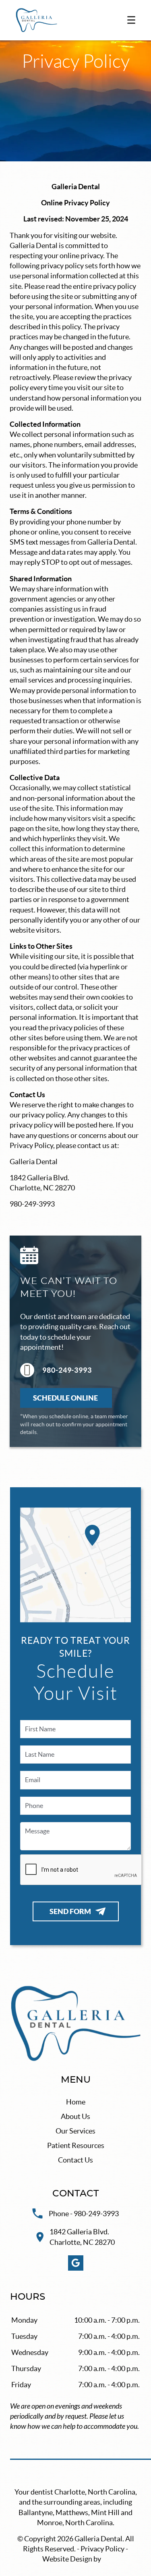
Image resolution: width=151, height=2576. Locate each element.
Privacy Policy (102, 2549)
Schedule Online (66, 1398)
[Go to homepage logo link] (75, 2024)
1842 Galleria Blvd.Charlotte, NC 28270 (82, 2237)
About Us (75, 2116)
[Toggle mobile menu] (131, 20)
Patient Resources (76, 2145)
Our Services (75, 2131)
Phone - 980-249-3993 (84, 2214)
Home (76, 2102)
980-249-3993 (67, 1370)
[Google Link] (76, 2263)
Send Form (70, 1911)
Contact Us (75, 2160)
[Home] (36, 20)
